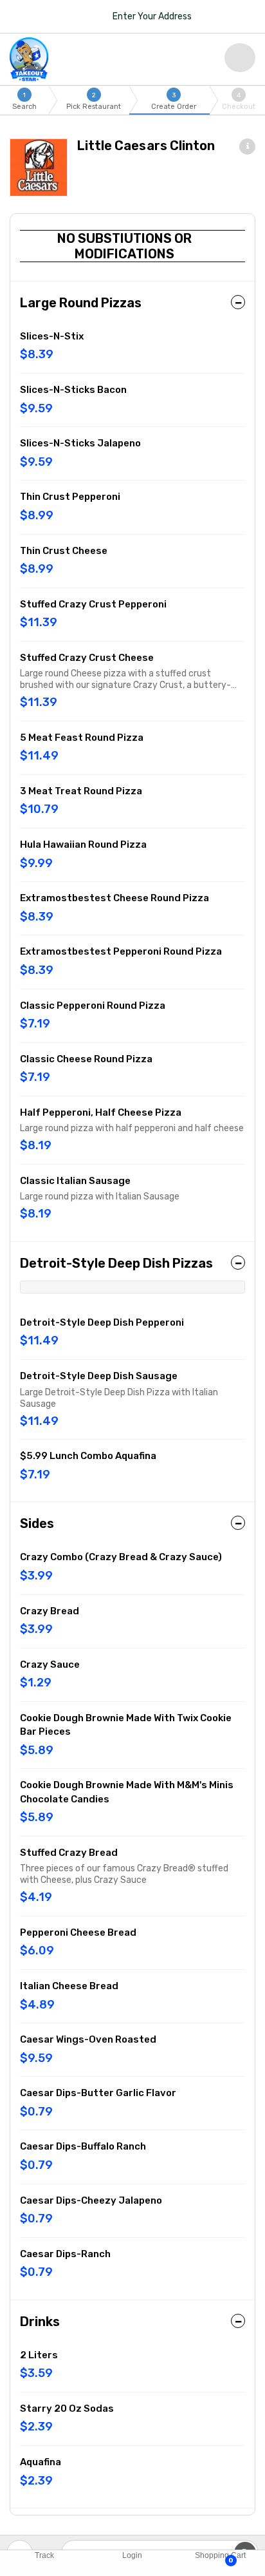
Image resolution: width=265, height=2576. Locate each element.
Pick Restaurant (94, 101)
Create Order (174, 101)
